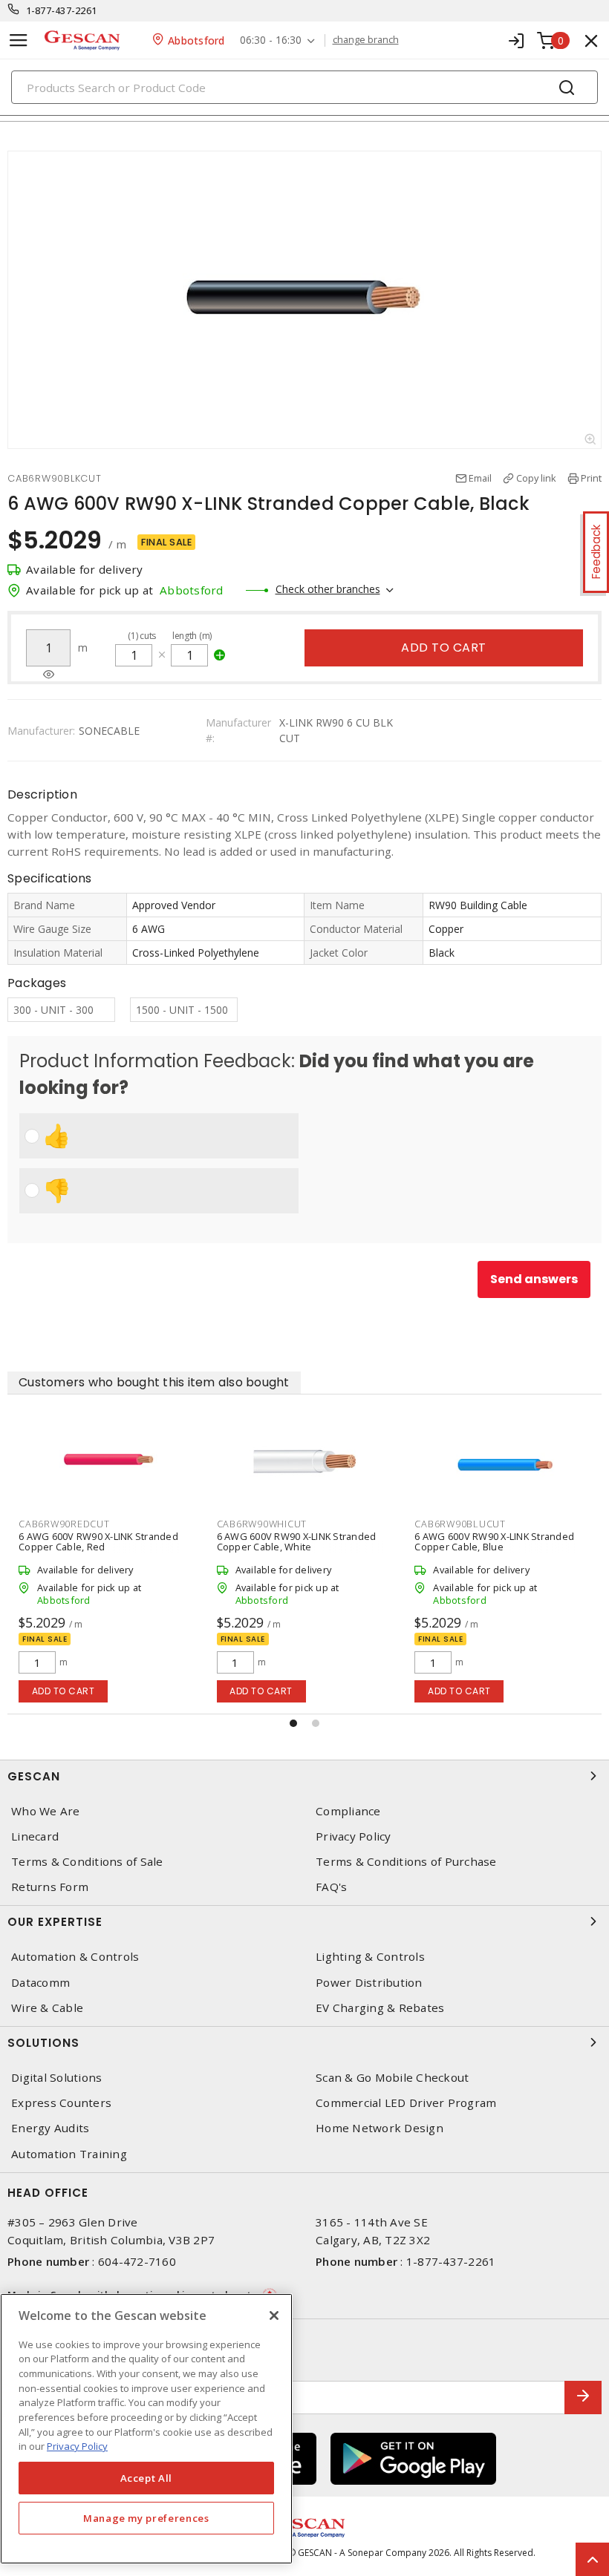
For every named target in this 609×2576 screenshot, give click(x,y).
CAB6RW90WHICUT (262, 1524)
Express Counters (61, 2103)
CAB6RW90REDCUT (64, 1524)
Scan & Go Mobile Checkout (392, 2078)
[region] (146, 2429)
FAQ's (331, 1887)
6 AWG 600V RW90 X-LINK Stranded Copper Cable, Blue (494, 1541)
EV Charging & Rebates (380, 2008)
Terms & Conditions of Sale (87, 1862)
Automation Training (69, 2154)
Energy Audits (50, 2128)
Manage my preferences (146, 2518)
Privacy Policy (354, 1836)
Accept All (147, 2478)
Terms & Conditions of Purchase (406, 1862)
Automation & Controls (75, 1957)
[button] (293, 1723)
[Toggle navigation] (19, 40)
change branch (366, 40)
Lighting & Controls (370, 1957)
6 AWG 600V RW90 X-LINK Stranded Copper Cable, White (297, 1541)
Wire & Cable (47, 2008)
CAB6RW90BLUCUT (460, 1524)
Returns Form (50, 1887)
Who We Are (46, 1811)
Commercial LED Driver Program (406, 2103)
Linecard (35, 1836)
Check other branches (328, 589)
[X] (274, 2316)
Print (591, 478)
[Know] (49, 675)
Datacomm (40, 1983)
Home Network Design (380, 2128)
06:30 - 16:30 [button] (271, 40)
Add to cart (444, 648)
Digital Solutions (56, 2078)
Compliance (348, 1811)
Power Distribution (369, 1983)
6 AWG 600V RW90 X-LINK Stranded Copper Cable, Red (98, 1541)
